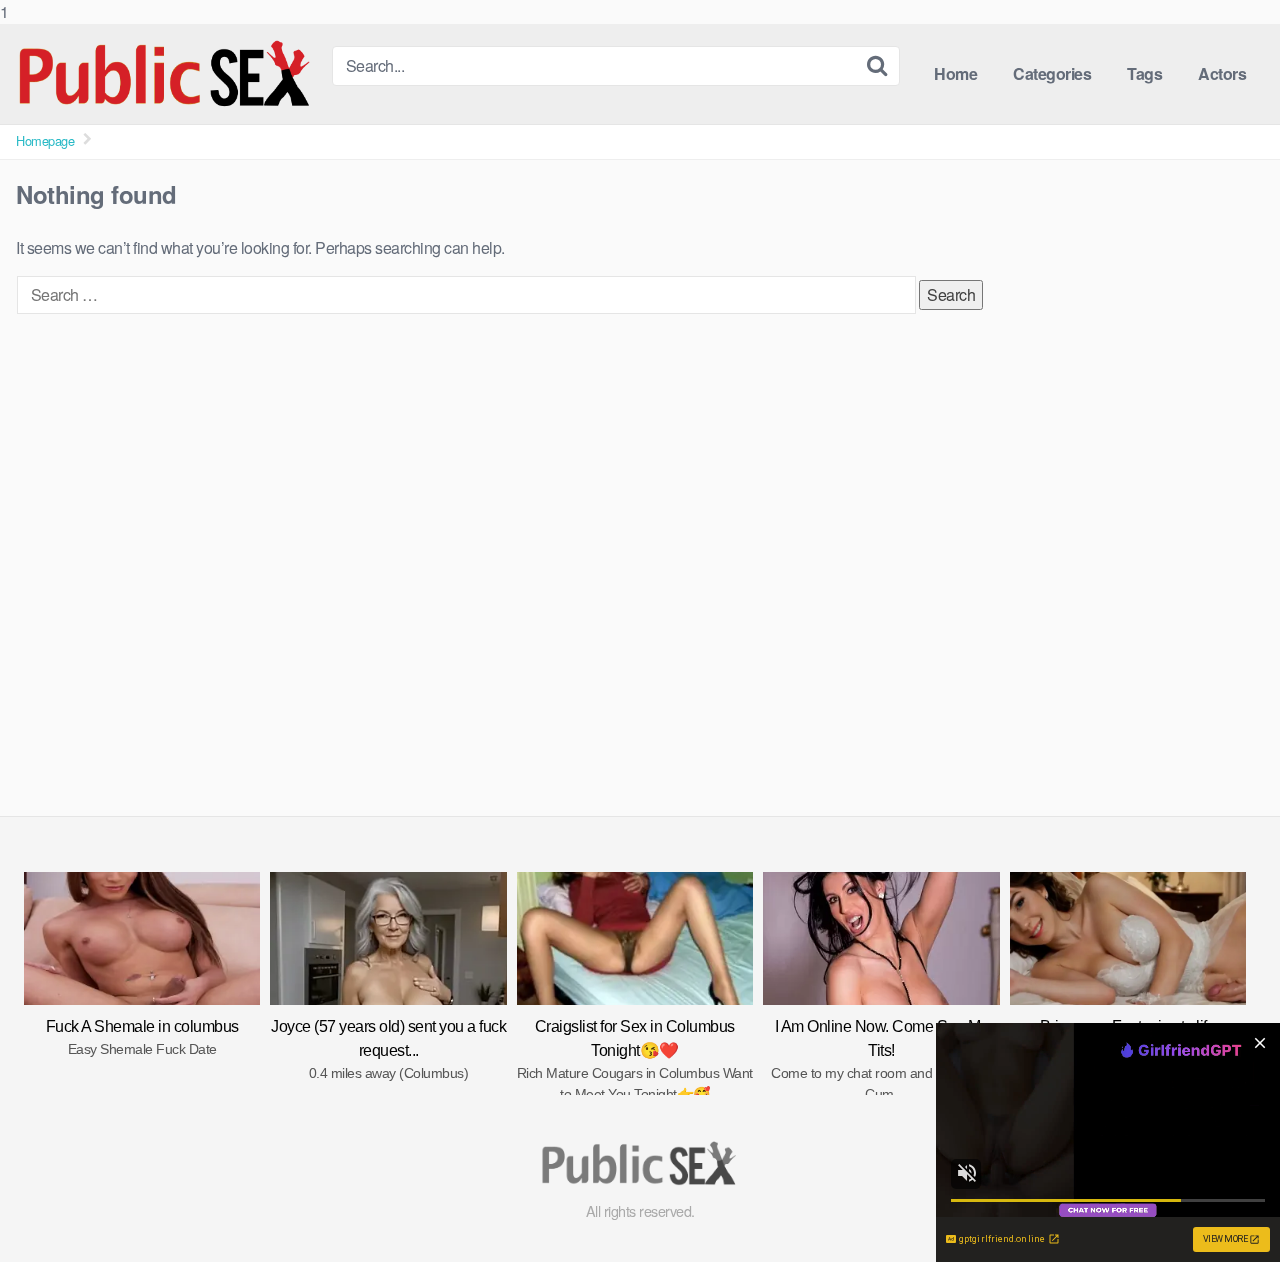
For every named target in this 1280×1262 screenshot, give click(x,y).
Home (955, 73)
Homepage (45, 140)
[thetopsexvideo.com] (166, 74)
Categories (1052, 73)
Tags (1144, 73)
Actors (1222, 73)
